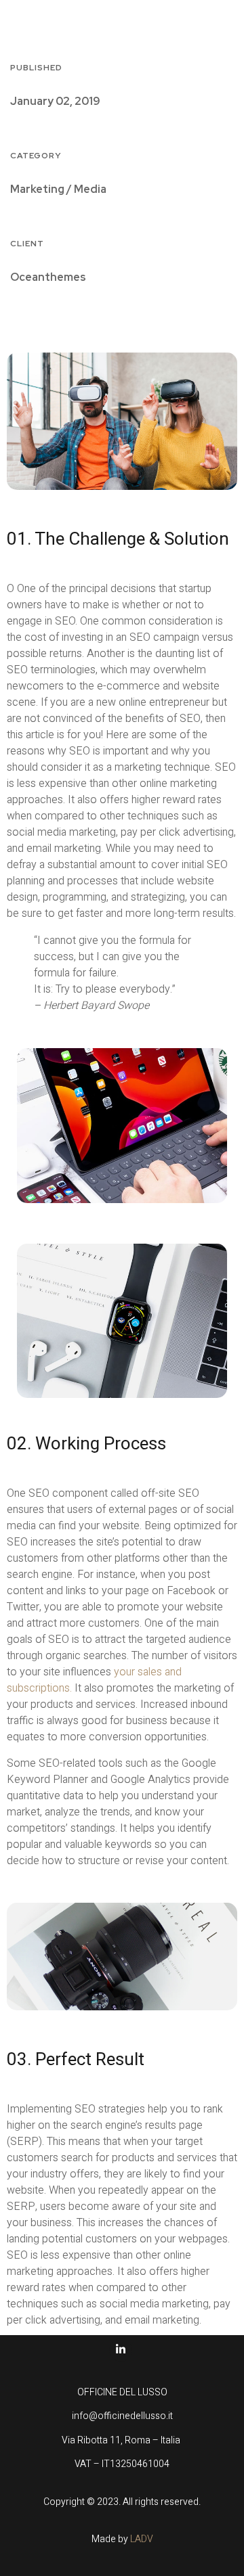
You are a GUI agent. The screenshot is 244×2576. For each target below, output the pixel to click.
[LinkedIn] (121, 2350)
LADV (142, 2539)
